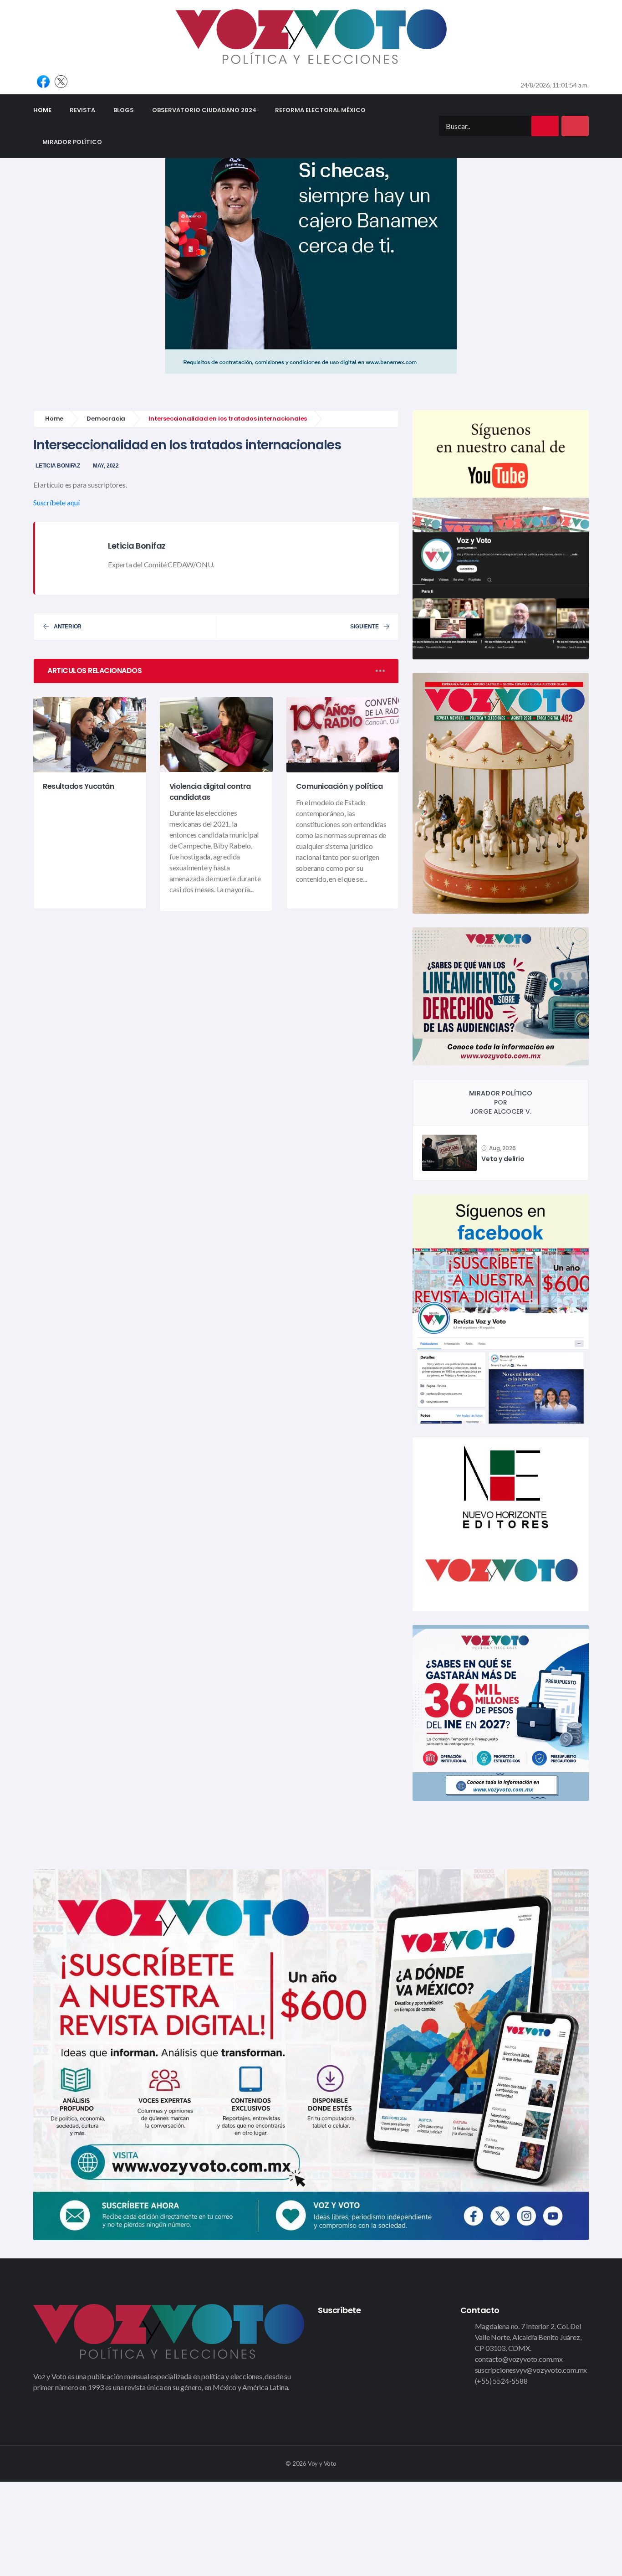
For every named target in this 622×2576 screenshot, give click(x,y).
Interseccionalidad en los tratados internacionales (187, 445)
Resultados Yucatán (78, 787)
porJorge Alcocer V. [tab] (501, 1102)
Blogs (124, 110)
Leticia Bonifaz (58, 466)
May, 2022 (106, 466)
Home (47, 110)
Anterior (68, 627)
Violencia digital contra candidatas (210, 792)
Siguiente (364, 627)
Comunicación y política (339, 787)
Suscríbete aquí (56, 502)
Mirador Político (72, 142)
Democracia (106, 419)
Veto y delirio (503, 1159)
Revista (82, 110)
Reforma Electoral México (320, 110)
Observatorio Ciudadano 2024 (204, 110)
